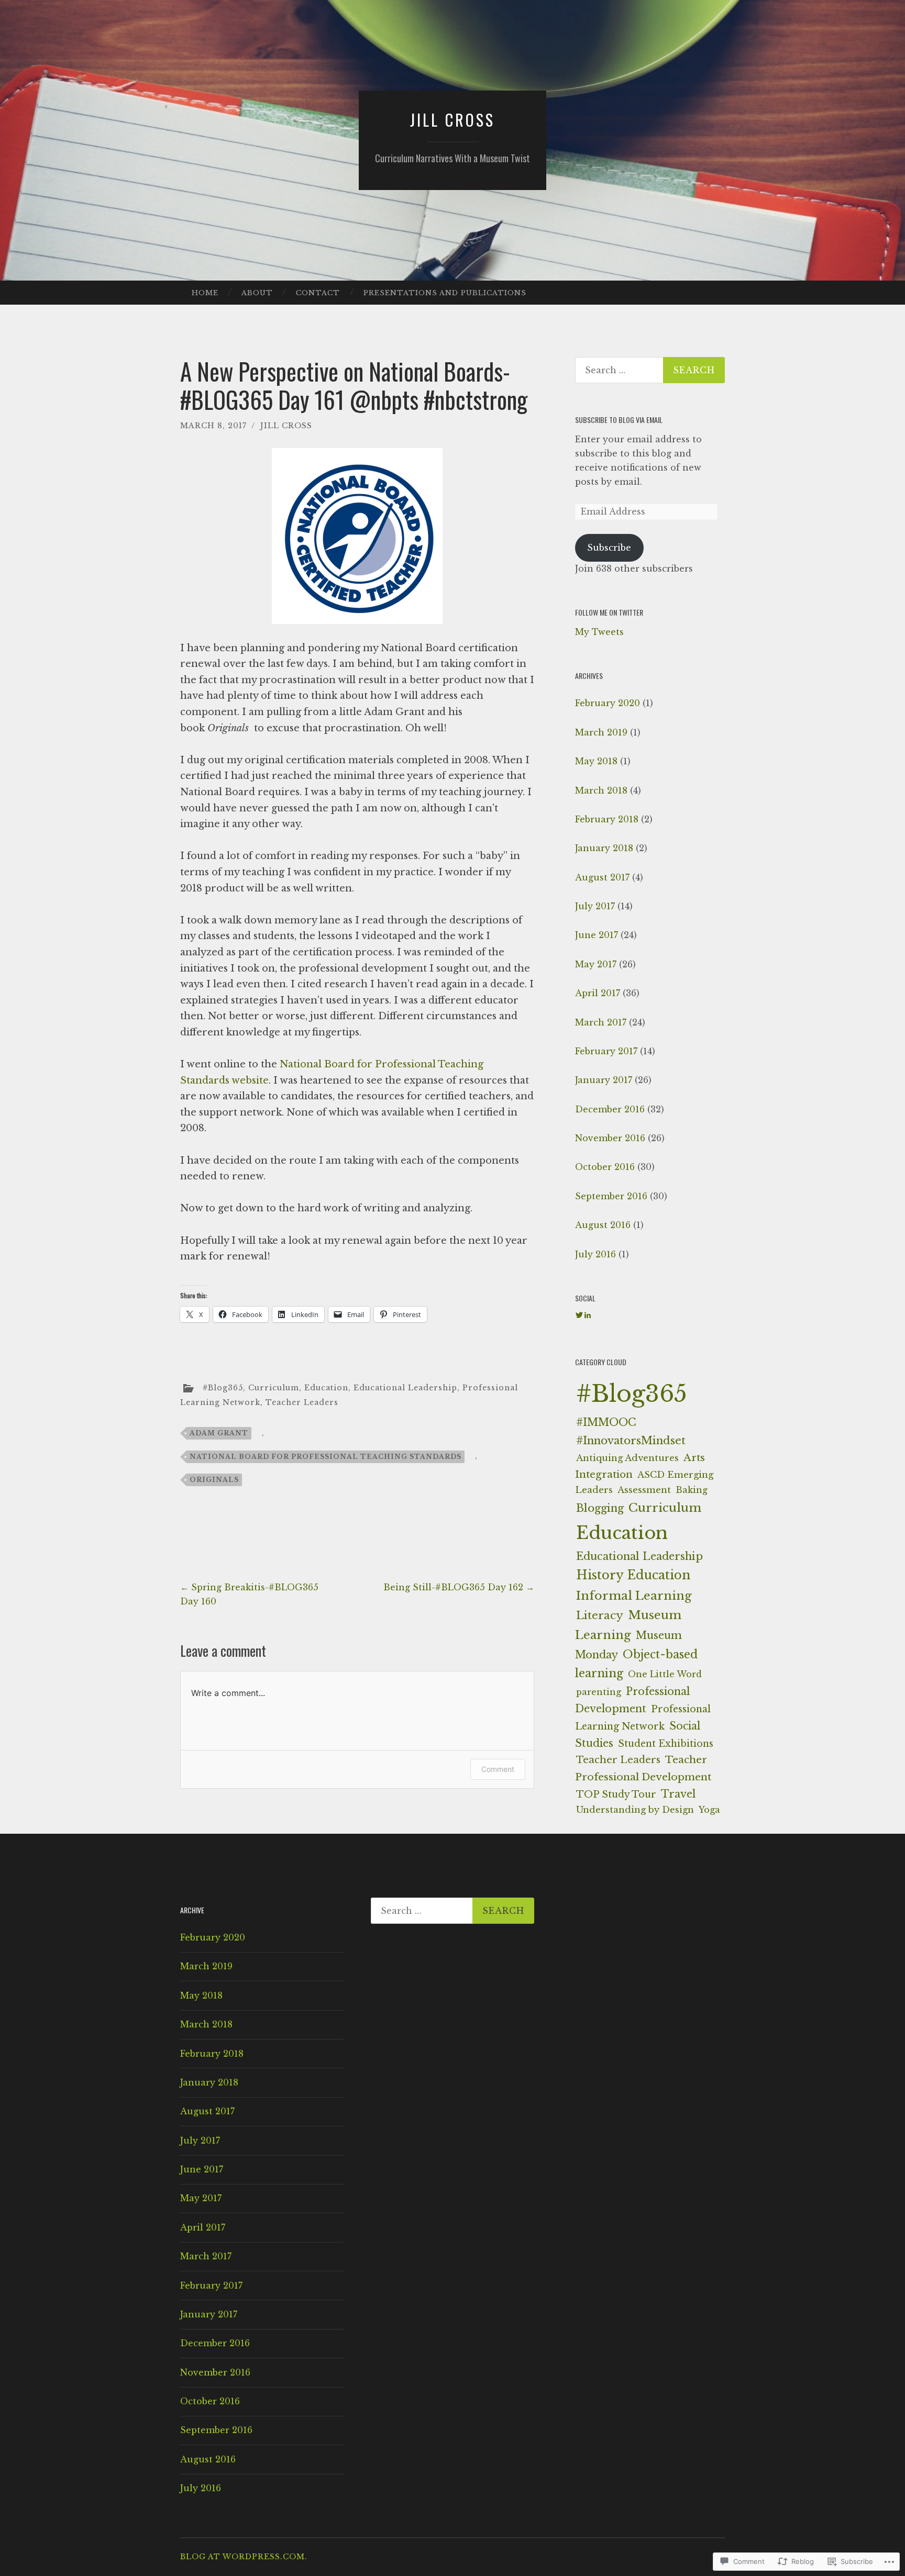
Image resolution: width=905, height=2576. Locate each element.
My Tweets (599, 632)
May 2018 (596, 761)
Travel (678, 1794)
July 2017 (595, 906)
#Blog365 (223, 1388)
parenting (599, 1692)
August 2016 (603, 1225)
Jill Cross (452, 120)
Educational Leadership (405, 1388)
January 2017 (604, 1080)
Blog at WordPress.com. (244, 2557)
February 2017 (606, 1051)
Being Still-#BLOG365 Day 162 (459, 1587)
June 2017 (597, 935)
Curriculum (274, 1388)
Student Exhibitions (666, 1744)
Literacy (600, 1615)
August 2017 (602, 877)
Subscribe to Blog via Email (619, 420)
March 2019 (601, 732)
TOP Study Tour (616, 1794)
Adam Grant (219, 1433)
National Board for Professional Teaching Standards (325, 1457)
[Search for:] (650, 370)
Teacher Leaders (302, 1402)
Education (326, 1388)
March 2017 (601, 1022)
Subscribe (609, 548)
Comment (498, 1769)
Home (205, 293)
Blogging (600, 1508)
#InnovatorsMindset (631, 1440)
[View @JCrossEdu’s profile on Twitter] (579, 1315)
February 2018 (607, 819)
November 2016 (610, 1138)
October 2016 (605, 1167)
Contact (318, 293)
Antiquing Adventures (627, 1458)
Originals (214, 1480)
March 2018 (601, 790)
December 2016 (610, 1109)
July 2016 (595, 1254)
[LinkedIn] (588, 1315)
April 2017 (598, 993)
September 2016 (611, 1196)
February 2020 (608, 703)
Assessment (644, 1490)
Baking (692, 1490)
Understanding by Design (635, 1810)
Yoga (709, 1810)
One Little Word (665, 1674)
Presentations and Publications (445, 293)
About (257, 293)
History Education (633, 1575)
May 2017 (596, 964)
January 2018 (604, 848)
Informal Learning (634, 1596)
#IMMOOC (606, 1422)
